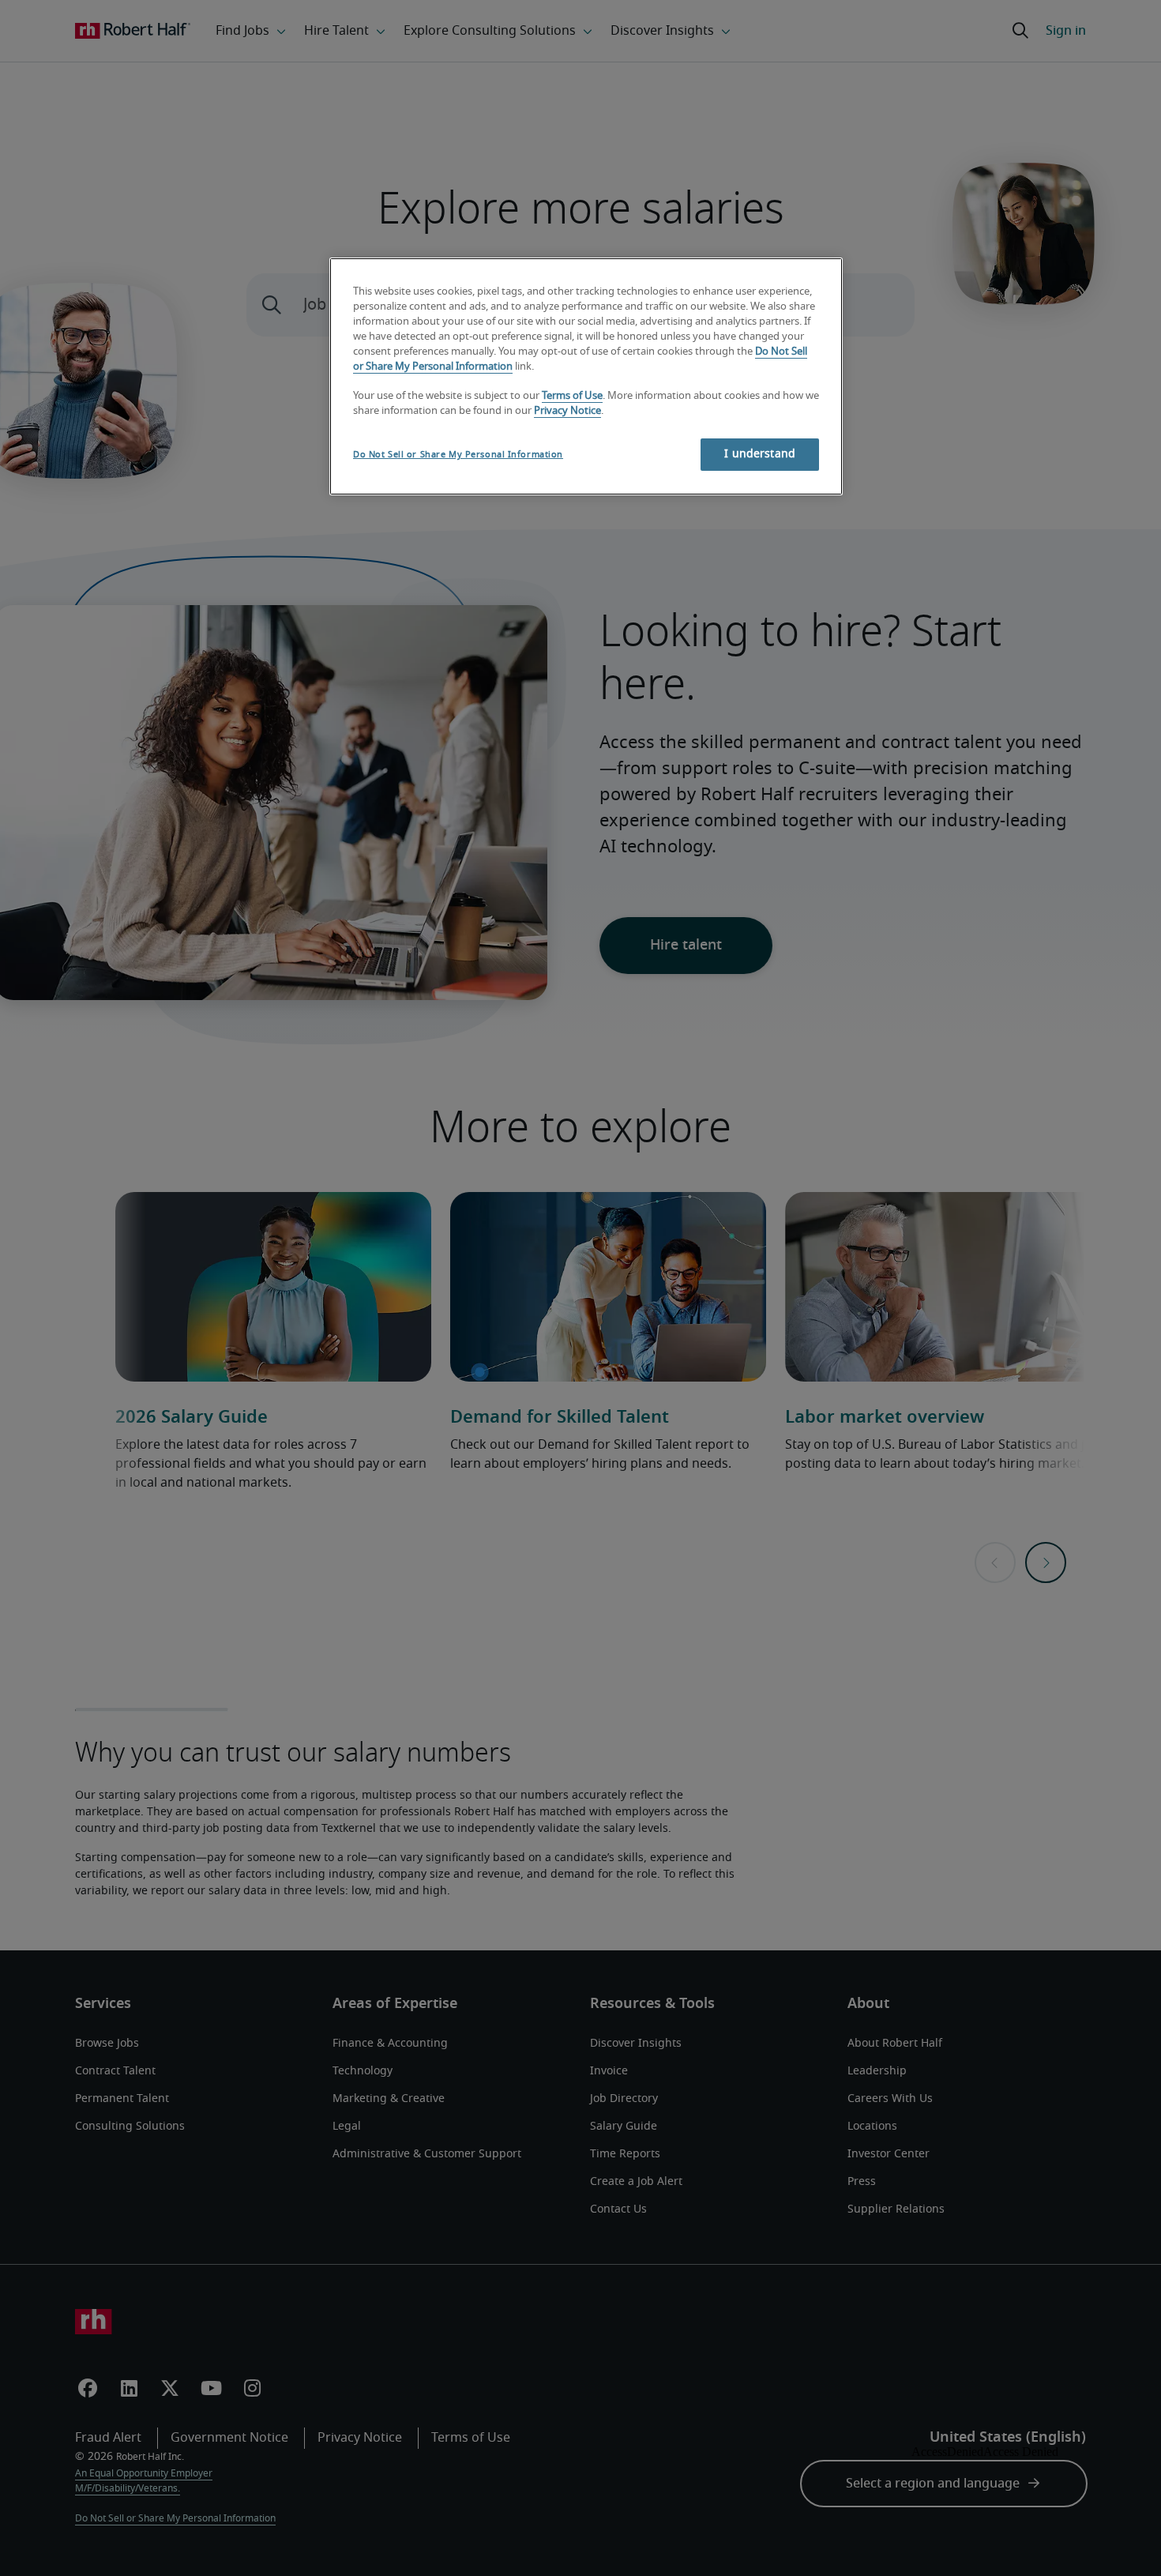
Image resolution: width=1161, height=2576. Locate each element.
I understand (760, 454)
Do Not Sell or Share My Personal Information (458, 455)
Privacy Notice (567, 411)
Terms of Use (572, 396)
